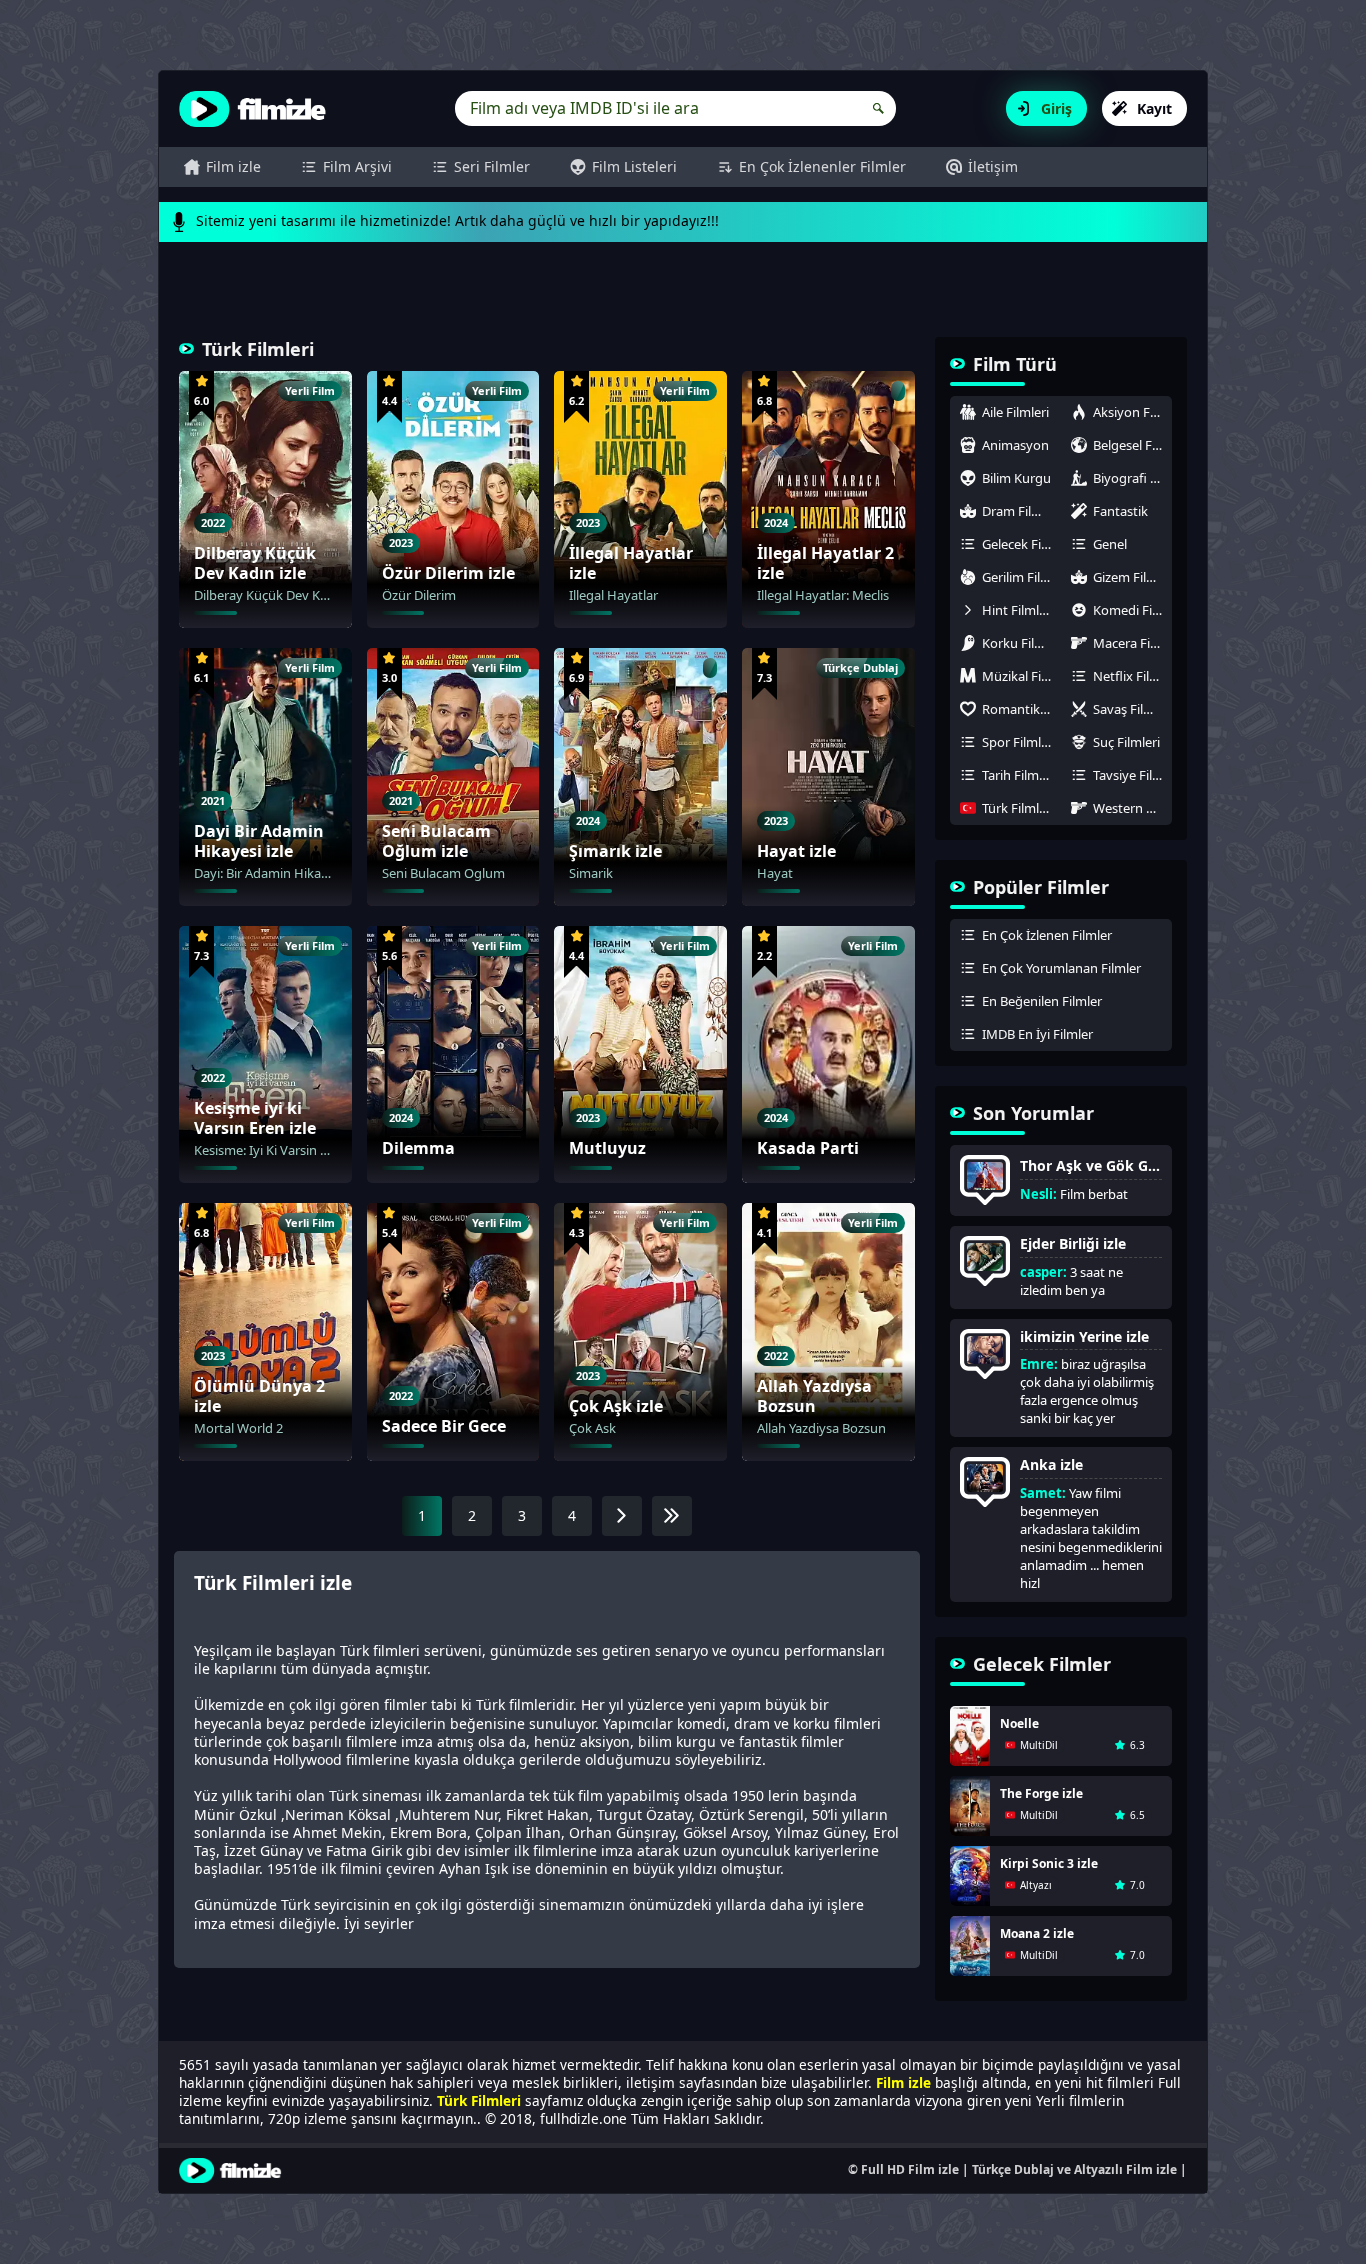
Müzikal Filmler (1021, 676)
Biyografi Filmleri (1132, 478)
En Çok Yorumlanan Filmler (1061, 968)
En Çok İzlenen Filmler (1047, 935)
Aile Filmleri (1015, 412)
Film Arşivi (357, 166)
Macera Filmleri (1132, 643)
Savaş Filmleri (1132, 709)
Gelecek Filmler (1021, 544)
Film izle (233, 166)
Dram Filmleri (1021, 511)
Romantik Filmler (1021, 709)
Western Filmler (1132, 808)
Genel (1110, 544)
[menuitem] (222, 167)
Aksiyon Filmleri (1132, 412)
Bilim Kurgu (1016, 478)
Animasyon (1015, 445)
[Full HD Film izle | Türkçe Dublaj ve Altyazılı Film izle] (257, 109)
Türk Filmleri (1018, 808)
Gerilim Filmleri (1021, 577)
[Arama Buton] (878, 108)
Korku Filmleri (1021, 643)
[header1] (683, 298)
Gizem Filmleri (1132, 577)
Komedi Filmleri (1132, 610)
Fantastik (1120, 511)
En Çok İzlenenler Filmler (822, 166)
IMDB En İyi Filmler (1037, 1034)
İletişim (993, 166)
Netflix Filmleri (1132, 676)
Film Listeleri (634, 166)
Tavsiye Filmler (1132, 775)
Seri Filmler (492, 166)
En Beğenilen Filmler (1042, 1001)
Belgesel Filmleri (1132, 445)
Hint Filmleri (1018, 610)
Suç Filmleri (1126, 742)
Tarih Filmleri (1019, 775)
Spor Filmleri (1019, 742)
